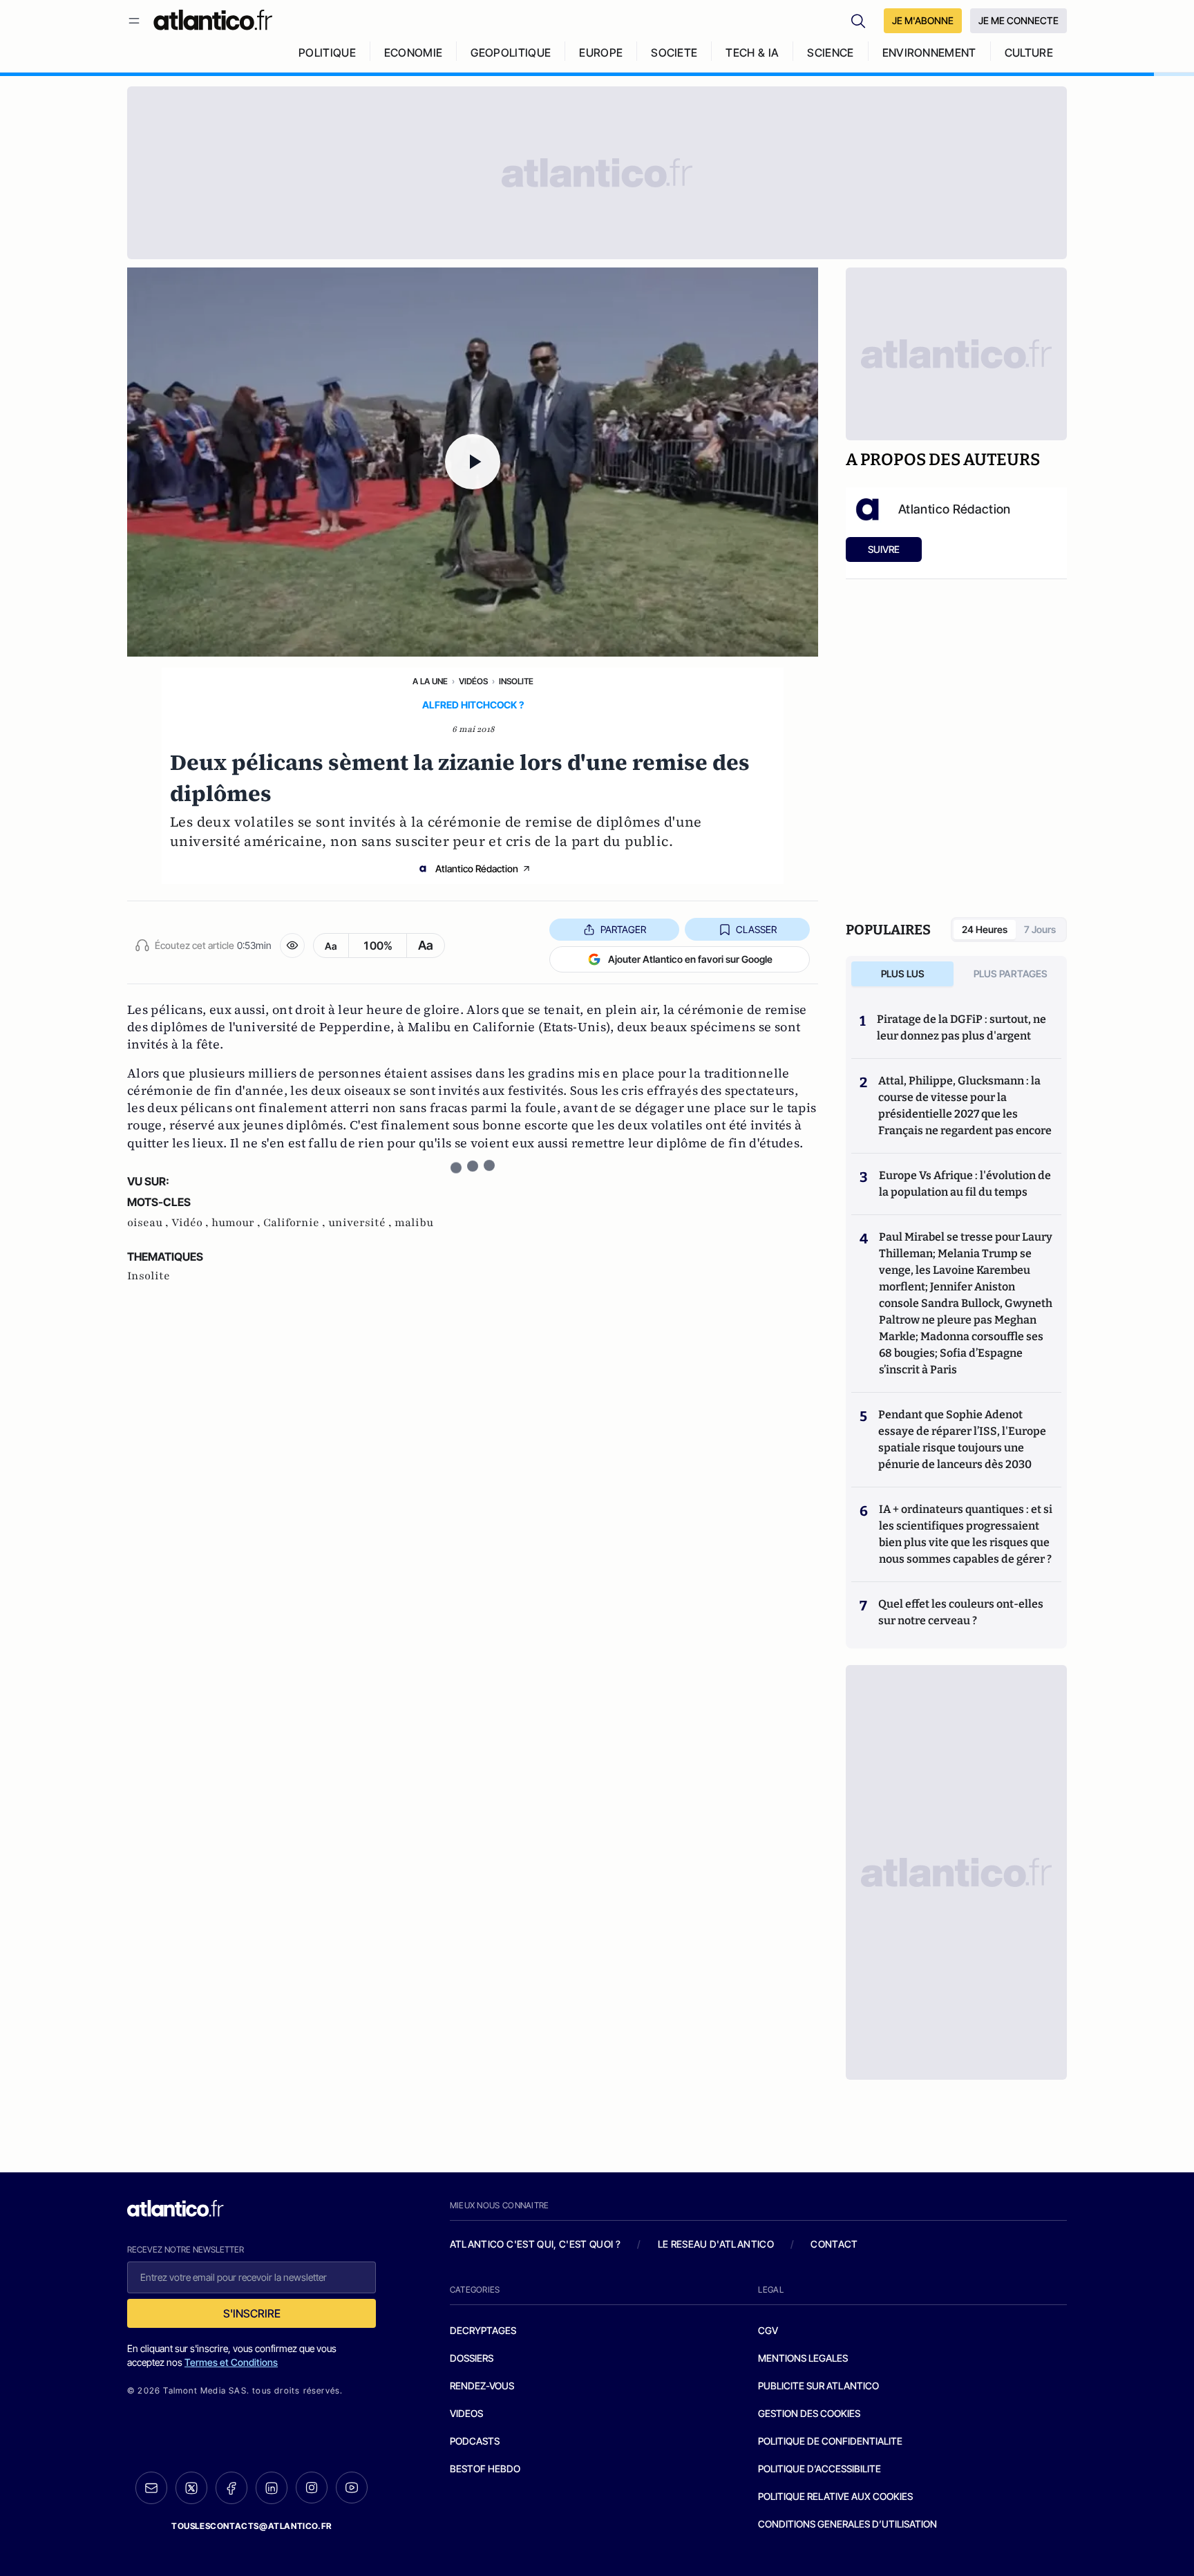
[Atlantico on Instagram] (312, 2488)
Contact (834, 2244)
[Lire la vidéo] (473, 462)
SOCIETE (674, 53)
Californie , (296, 1223)
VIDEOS (466, 2413)
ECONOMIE (414, 53)
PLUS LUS (903, 974)
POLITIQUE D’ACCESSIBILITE (819, 2469)
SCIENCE (830, 53)
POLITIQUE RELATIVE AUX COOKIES (835, 2496)
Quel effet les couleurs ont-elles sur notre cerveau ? (961, 1612)
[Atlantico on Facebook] (231, 2488)
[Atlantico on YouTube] (352, 2488)
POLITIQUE (327, 53)
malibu (414, 1223)
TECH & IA (752, 53)
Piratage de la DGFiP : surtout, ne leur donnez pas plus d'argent (961, 1027)
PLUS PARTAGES (1011, 974)
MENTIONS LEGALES (803, 2358)
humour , (237, 1223)
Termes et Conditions (231, 2362)
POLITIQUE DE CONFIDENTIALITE (830, 2441)
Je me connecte (1018, 20)
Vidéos (473, 681)
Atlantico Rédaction (477, 868)
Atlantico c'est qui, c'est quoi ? (536, 2244)
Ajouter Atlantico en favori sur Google (690, 959)
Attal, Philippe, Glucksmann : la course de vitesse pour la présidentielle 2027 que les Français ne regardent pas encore (965, 1106)
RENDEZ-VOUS (482, 2386)
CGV (768, 2330)
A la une (430, 681)
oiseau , (149, 1223)
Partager (623, 929)
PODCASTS (475, 2441)
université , (361, 1223)
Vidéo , (191, 1223)
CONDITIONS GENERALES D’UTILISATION (847, 2524)
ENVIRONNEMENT (929, 53)
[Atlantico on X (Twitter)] (191, 2488)
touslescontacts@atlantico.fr (252, 2526)
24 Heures (985, 929)
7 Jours (1040, 929)
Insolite (516, 681)
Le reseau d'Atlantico (716, 2244)
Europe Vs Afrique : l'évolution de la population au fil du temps (965, 1184)
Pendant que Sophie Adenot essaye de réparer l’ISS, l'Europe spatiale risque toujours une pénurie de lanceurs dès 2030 (962, 1439)
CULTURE (1029, 53)
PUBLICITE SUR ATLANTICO (818, 2386)
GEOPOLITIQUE (511, 53)
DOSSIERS (472, 2358)
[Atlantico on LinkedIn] (272, 2488)
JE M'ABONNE (923, 20)
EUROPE (601, 53)
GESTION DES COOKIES (809, 2413)
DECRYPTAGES (483, 2330)
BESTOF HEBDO (485, 2469)
